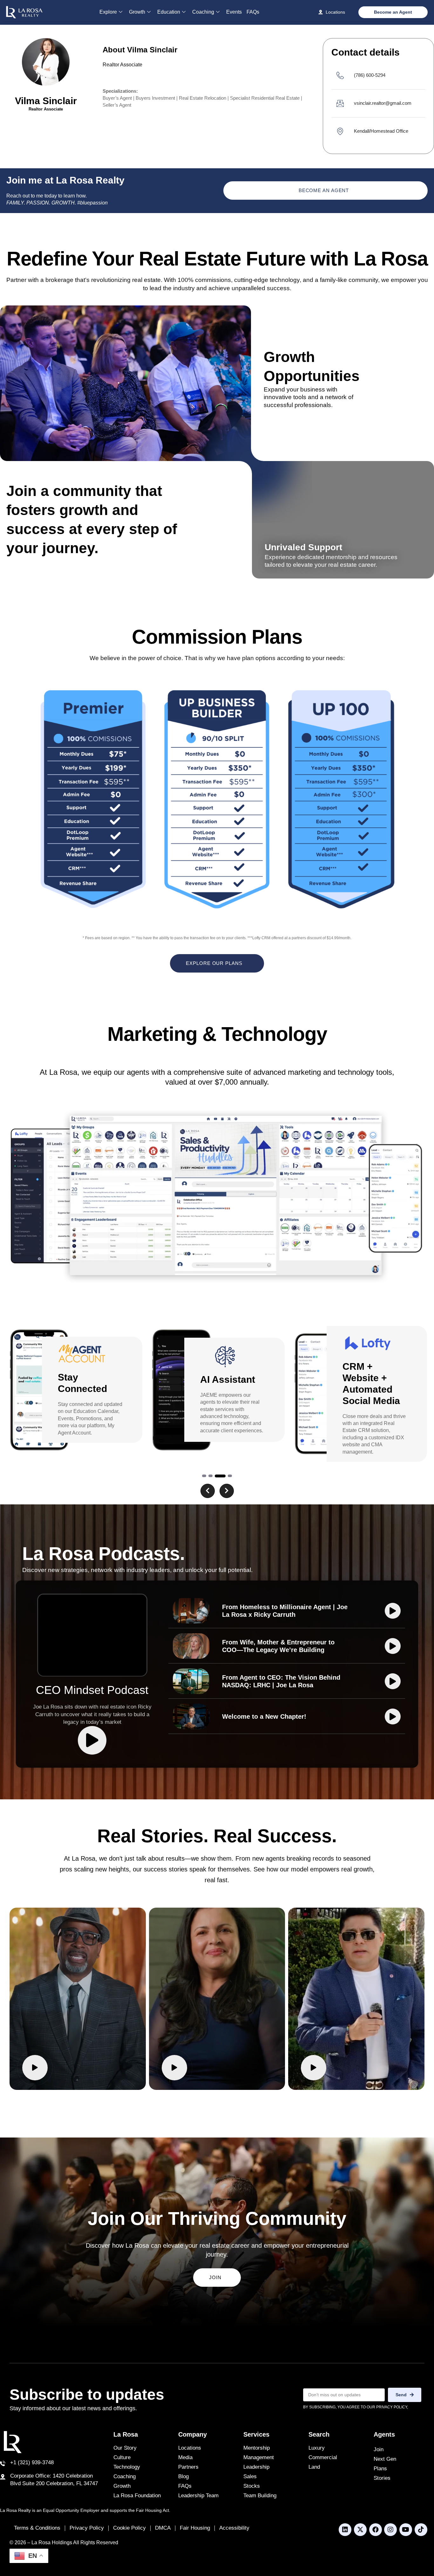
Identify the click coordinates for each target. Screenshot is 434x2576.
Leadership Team (198, 2496)
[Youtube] (406, 2530)
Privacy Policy (87, 2528)
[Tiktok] (421, 2530)
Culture (122, 2457)
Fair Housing (195, 2528)
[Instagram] (390, 2530)
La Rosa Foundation (137, 2496)
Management (259, 2457)
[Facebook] (376, 2530)
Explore (108, 12)
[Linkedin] (345, 2530)
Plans (380, 2469)
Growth (137, 12)
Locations (190, 2448)
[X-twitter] (360, 2530)
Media (185, 2457)
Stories (382, 2478)
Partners (188, 2467)
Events (234, 12)
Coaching (203, 12)
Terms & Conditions (37, 2528)
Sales (250, 2476)
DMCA (163, 2528)
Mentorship (257, 2448)
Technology (127, 2467)
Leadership (256, 2467)
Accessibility (234, 2528)
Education (169, 12)
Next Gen (385, 2459)
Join (379, 2449)
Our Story (125, 2448)
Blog (183, 2476)
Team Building (260, 2496)
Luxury (317, 2448)
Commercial (323, 2457)
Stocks (252, 2486)
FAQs (253, 12)
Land (314, 2467)
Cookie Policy (129, 2528)
